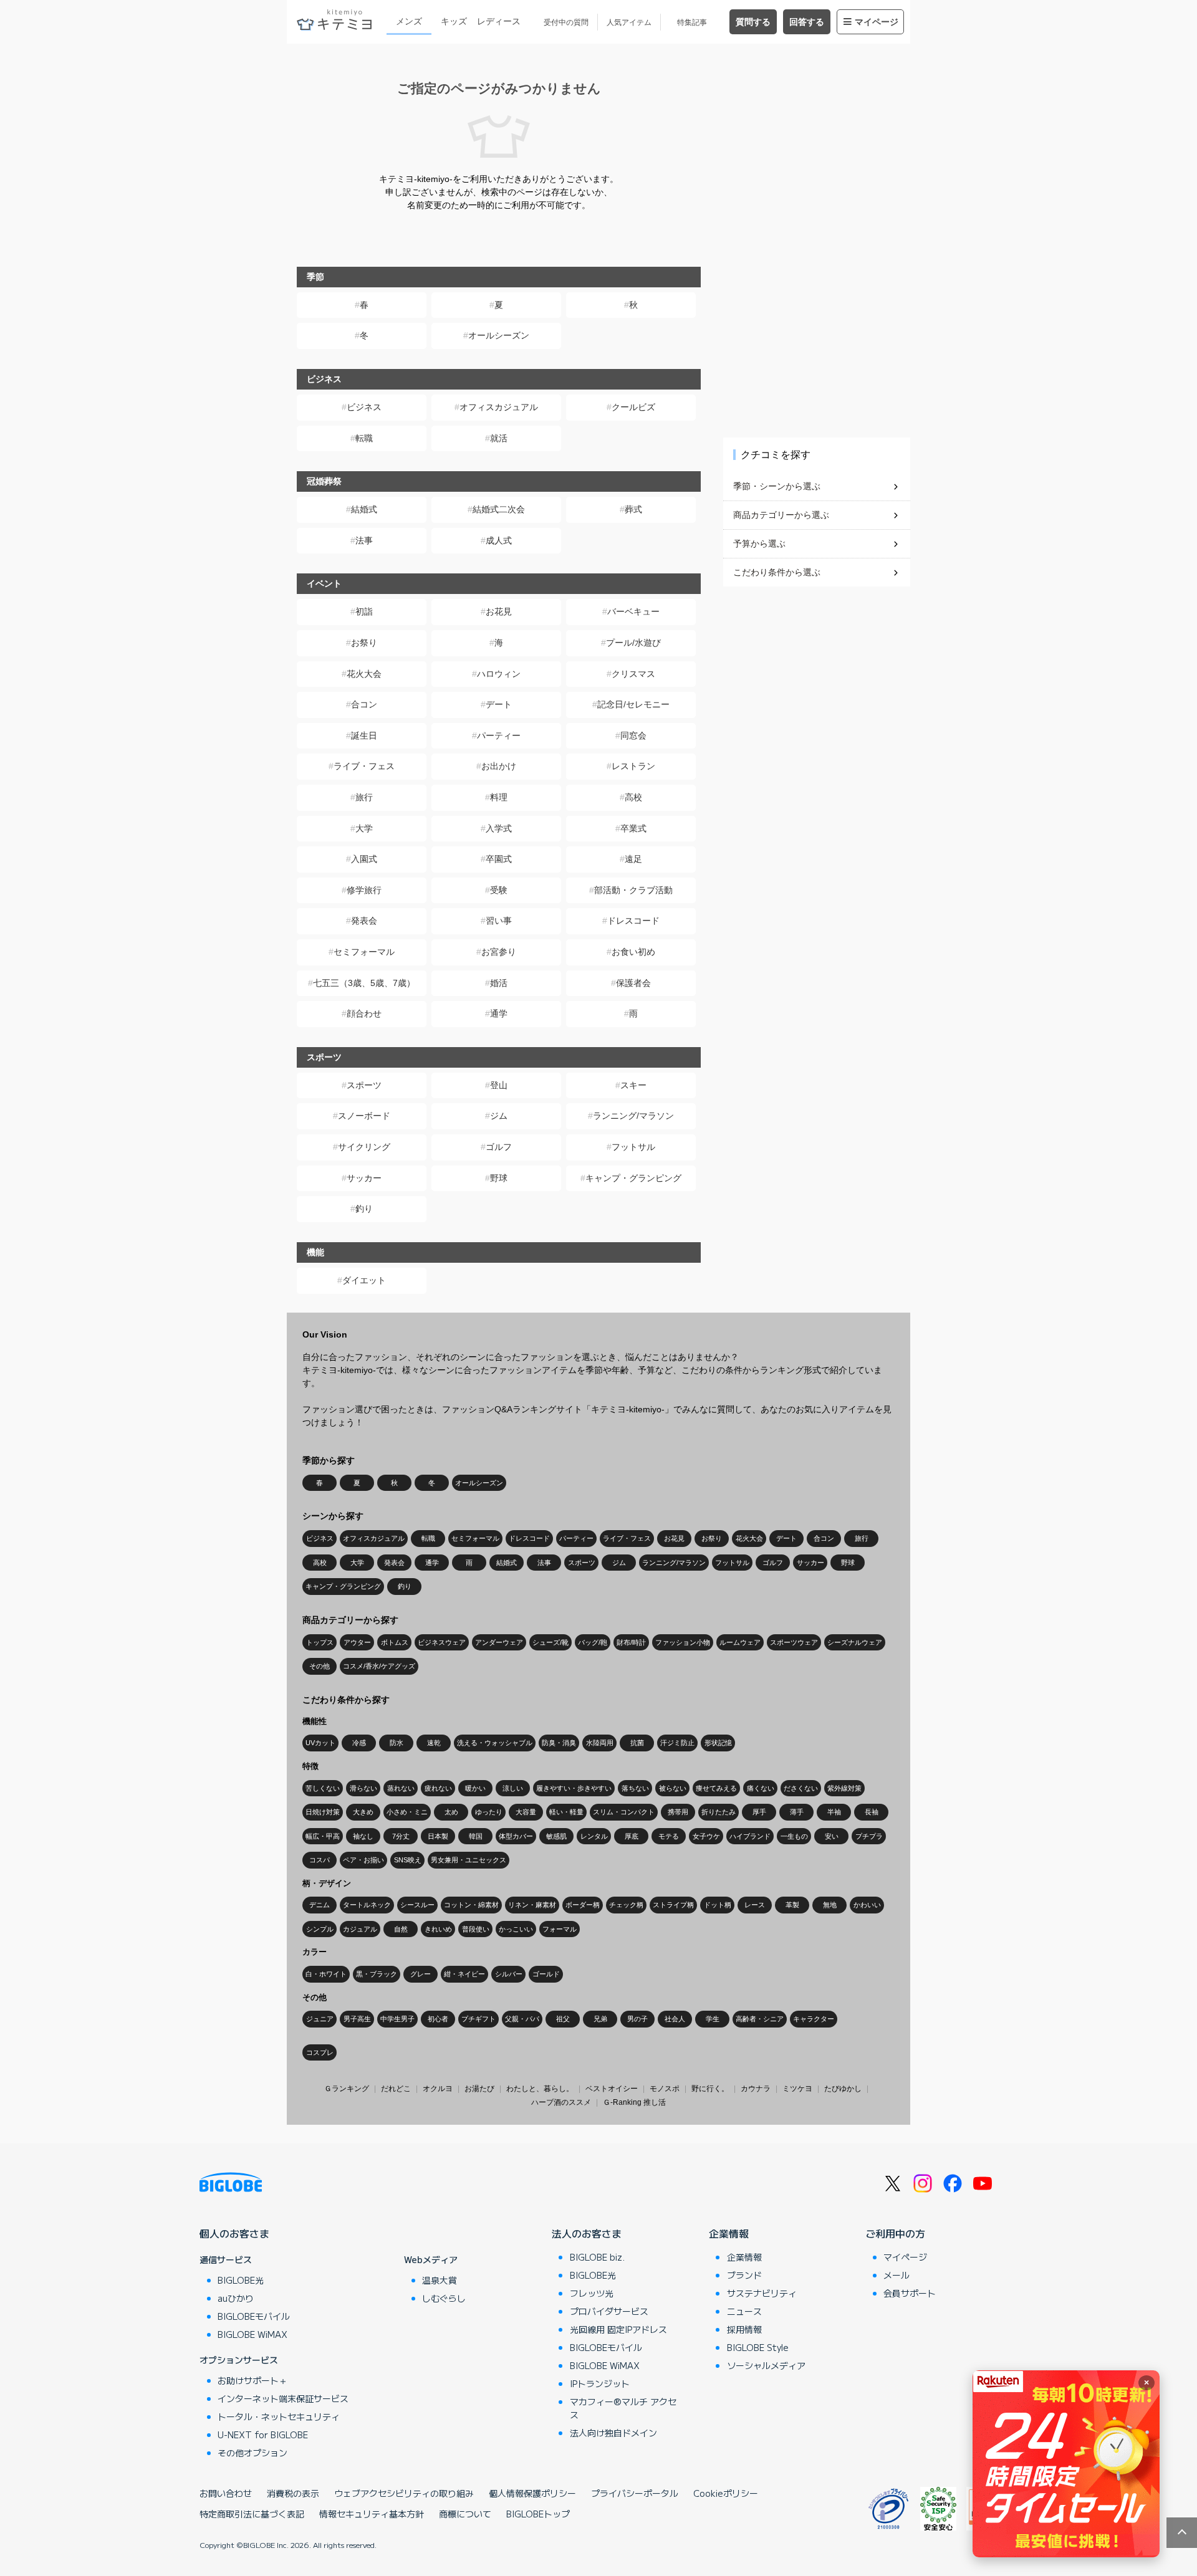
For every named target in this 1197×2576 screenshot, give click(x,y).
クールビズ (633, 407)
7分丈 (401, 1836)
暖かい (475, 1788)
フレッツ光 (592, 2293)
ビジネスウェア (442, 1642)
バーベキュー (633, 611)
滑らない (363, 1788)
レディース (499, 21)
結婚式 (364, 509)
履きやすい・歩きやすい (574, 1788)
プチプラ (869, 1836)
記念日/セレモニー (633, 704)
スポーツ (364, 1085)
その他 (320, 1666)
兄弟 (600, 2019)
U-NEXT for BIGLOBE (263, 2435)
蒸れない (401, 1788)
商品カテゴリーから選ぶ (781, 515)
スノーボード (364, 1116)
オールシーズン (499, 335)
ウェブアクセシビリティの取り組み (404, 2493)
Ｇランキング (347, 2089)
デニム (320, 1905)
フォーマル (560, 1929)
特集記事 (692, 22)
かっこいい (516, 1929)
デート (499, 704)
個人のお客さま (234, 2233)
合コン (364, 704)
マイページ (877, 22)
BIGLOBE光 (241, 2280)
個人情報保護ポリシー (532, 2493)
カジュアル (360, 1929)
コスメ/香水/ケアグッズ (379, 1666)
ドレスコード (633, 921)
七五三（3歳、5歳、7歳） (364, 983)
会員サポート (910, 2293)
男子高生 (357, 2019)
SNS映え (408, 1860)
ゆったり (489, 1812)
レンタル (594, 1836)
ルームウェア (740, 1642)
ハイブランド (750, 1836)
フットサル (633, 1147)
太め (451, 1812)
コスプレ (320, 2052)
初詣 (364, 611)
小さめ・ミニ (407, 1812)
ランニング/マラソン (633, 1116)
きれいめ (438, 1929)
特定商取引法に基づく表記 (252, 2514)
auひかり (236, 2298)
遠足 (633, 859)
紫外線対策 (844, 1788)
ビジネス (364, 407)
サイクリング (364, 1147)
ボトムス (395, 1642)
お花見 (499, 611)
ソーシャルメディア (766, 2365)
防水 (397, 1743)
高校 (633, 797)
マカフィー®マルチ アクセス (623, 2408)
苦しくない (323, 1788)
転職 (364, 438)
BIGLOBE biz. (597, 2257)
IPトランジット (600, 2383)
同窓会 (633, 735)
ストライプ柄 (673, 1905)
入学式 (499, 828)
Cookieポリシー (726, 2493)
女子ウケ (706, 1836)
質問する (753, 22)
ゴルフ (499, 1147)
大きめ (363, 1812)
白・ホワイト (326, 1974)
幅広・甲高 (323, 1836)
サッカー (364, 1178)
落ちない (635, 1788)
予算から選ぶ (759, 543)
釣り (364, 1209)
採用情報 (744, 2329)
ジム (499, 1116)
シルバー (509, 1974)
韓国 (476, 1836)
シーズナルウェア (855, 1642)
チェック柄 (626, 1905)
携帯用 (678, 1812)
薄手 (797, 1812)
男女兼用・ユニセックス (469, 1860)
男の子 (637, 2019)
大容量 (526, 1812)
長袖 (872, 1812)
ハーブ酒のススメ (561, 2102)
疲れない (438, 1788)
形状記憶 (718, 1743)
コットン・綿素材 (471, 1905)
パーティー (499, 735)
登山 (499, 1085)
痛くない (761, 1788)
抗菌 (637, 1743)
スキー (633, 1085)
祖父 (563, 2019)
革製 (792, 1905)
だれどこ (396, 2089)
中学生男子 (397, 2019)
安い (832, 1836)
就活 (499, 438)
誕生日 (364, 735)
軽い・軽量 (566, 1812)
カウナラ (756, 2089)
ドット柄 (718, 1905)
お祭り (364, 643)
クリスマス (633, 674)
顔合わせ (364, 1013)
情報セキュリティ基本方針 (372, 2514)
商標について (465, 2514)
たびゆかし (843, 2089)
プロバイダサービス (609, 2311)
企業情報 (729, 2233)
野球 (499, 1178)
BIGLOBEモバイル (254, 2316)
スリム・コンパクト (624, 1812)
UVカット (320, 1743)
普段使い (476, 1929)
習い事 (499, 921)
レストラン (633, 766)
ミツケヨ (797, 2089)
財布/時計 (631, 1642)
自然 (401, 1929)
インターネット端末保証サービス (283, 2398)
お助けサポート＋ (252, 2380)
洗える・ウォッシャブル (495, 1743)
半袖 (834, 1812)
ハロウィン (499, 674)
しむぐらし (444, 2298)
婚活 (499, 983)
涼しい (513, 1788)
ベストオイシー (612, 2089)
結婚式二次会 (499, 509)
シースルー (417, 1905)
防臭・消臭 (559, 1743)
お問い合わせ (226, 2493)
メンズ (409, 21)
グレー (421, 1974)
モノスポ (665, 2089)
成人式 (499, 540)
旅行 (364, 797)
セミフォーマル (364, 952)
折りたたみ (719, 1812)
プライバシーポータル (635, 2493)
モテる (669, 1836)
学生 (713, 2019)
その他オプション (252, 2453)
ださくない (801, 1788)
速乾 (434, 1743)
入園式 (364, 859)
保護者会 (633, 983)
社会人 (675, 2019)
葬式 (633, 509)
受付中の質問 (566, 22)
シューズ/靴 (550, 1642)
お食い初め (633, 952)
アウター (357, 1642)
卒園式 (499, 859)
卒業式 (633, 828)
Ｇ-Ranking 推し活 (634, 2102)
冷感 (359, 1743)
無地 (830, 1905)
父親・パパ (522, 2019)
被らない (673, 1788)
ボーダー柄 (583, 1905)
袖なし (363, 1836)
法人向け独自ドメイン (613, 2433)
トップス (320, 1642)
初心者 (438, 2019)
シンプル (320, 1929)
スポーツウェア (794, 1642)
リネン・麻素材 (532, 1905)
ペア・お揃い (363, 1860)
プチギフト (478, 2019)
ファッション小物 (683, 1642)
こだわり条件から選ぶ (777, 572)
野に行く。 (710, 2089)
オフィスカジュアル (499, 407)
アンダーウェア (499, 1642)
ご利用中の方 (895, 2233)
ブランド (744, 2275)
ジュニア (320, 2019)
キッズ (454, 21)
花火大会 (364, 674)
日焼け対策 (323, 1812)
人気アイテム (629, 22)
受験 (499, 890)
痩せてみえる (716, 1788)
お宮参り (499, 952)
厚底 (632, 1836)
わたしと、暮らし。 (540, 2089)
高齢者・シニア (760, 2019)
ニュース (744, 2311)
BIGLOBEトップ (538, 2514)
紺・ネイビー (464, 1974)
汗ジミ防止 (677, 1743)
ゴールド (546, 1974)
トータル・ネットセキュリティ (279, 2416)
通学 (499, 1013)
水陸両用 (600, 1743)
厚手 (759, 1812)
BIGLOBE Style (758, 2347)
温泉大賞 (440, 2280)
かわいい (867, 1905)
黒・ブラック (377, 1974)
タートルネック (367, 1905)
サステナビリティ (762, 2293)
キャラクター (814, 2019)
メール (897, 2275)
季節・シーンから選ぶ (777, 486)
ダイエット (364, 1280)
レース (755, 1905)
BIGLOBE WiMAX (252, 2334)
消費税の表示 (293, 2493)
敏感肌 (556, 1836)
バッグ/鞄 (593, 1642)
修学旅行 (364, 890)
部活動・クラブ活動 (633, 890)
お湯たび (479, 2089)
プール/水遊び (633, 643)
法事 (364, 540)
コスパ (320, 1860)
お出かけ (499, 766)
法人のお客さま (587, 2233)
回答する (807, 22)
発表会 (364, 921)
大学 (364, 828)
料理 (499, 797)
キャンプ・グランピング (633, 1178)
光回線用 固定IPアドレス (618, 2329)
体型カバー (516, 1836)
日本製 (438, 1836)
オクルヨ (438, 2089)
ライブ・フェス (364, 766)
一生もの (794, 1836)
